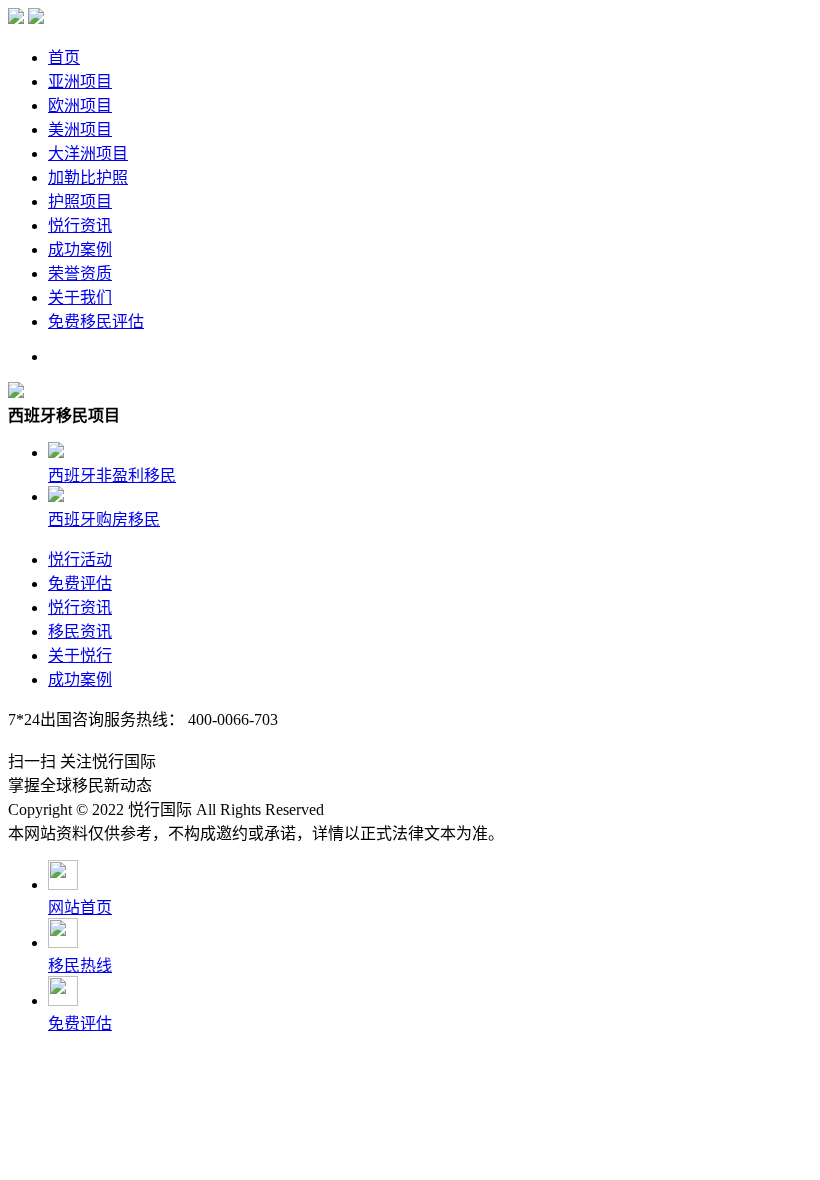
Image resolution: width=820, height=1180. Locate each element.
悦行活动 (80, 559)
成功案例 (80, 249)
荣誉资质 (80, 273)
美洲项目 (80, 129)
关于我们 (80, 297)
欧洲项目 (80, 105)
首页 (64, 57)
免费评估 (80, 583)
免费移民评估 (96, 321)
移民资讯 (80, 631)
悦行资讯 (80, 225)
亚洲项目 (80, 81)
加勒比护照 (88, 177)
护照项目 (80, 201)
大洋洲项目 (88, 153)
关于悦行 (80, 655)
